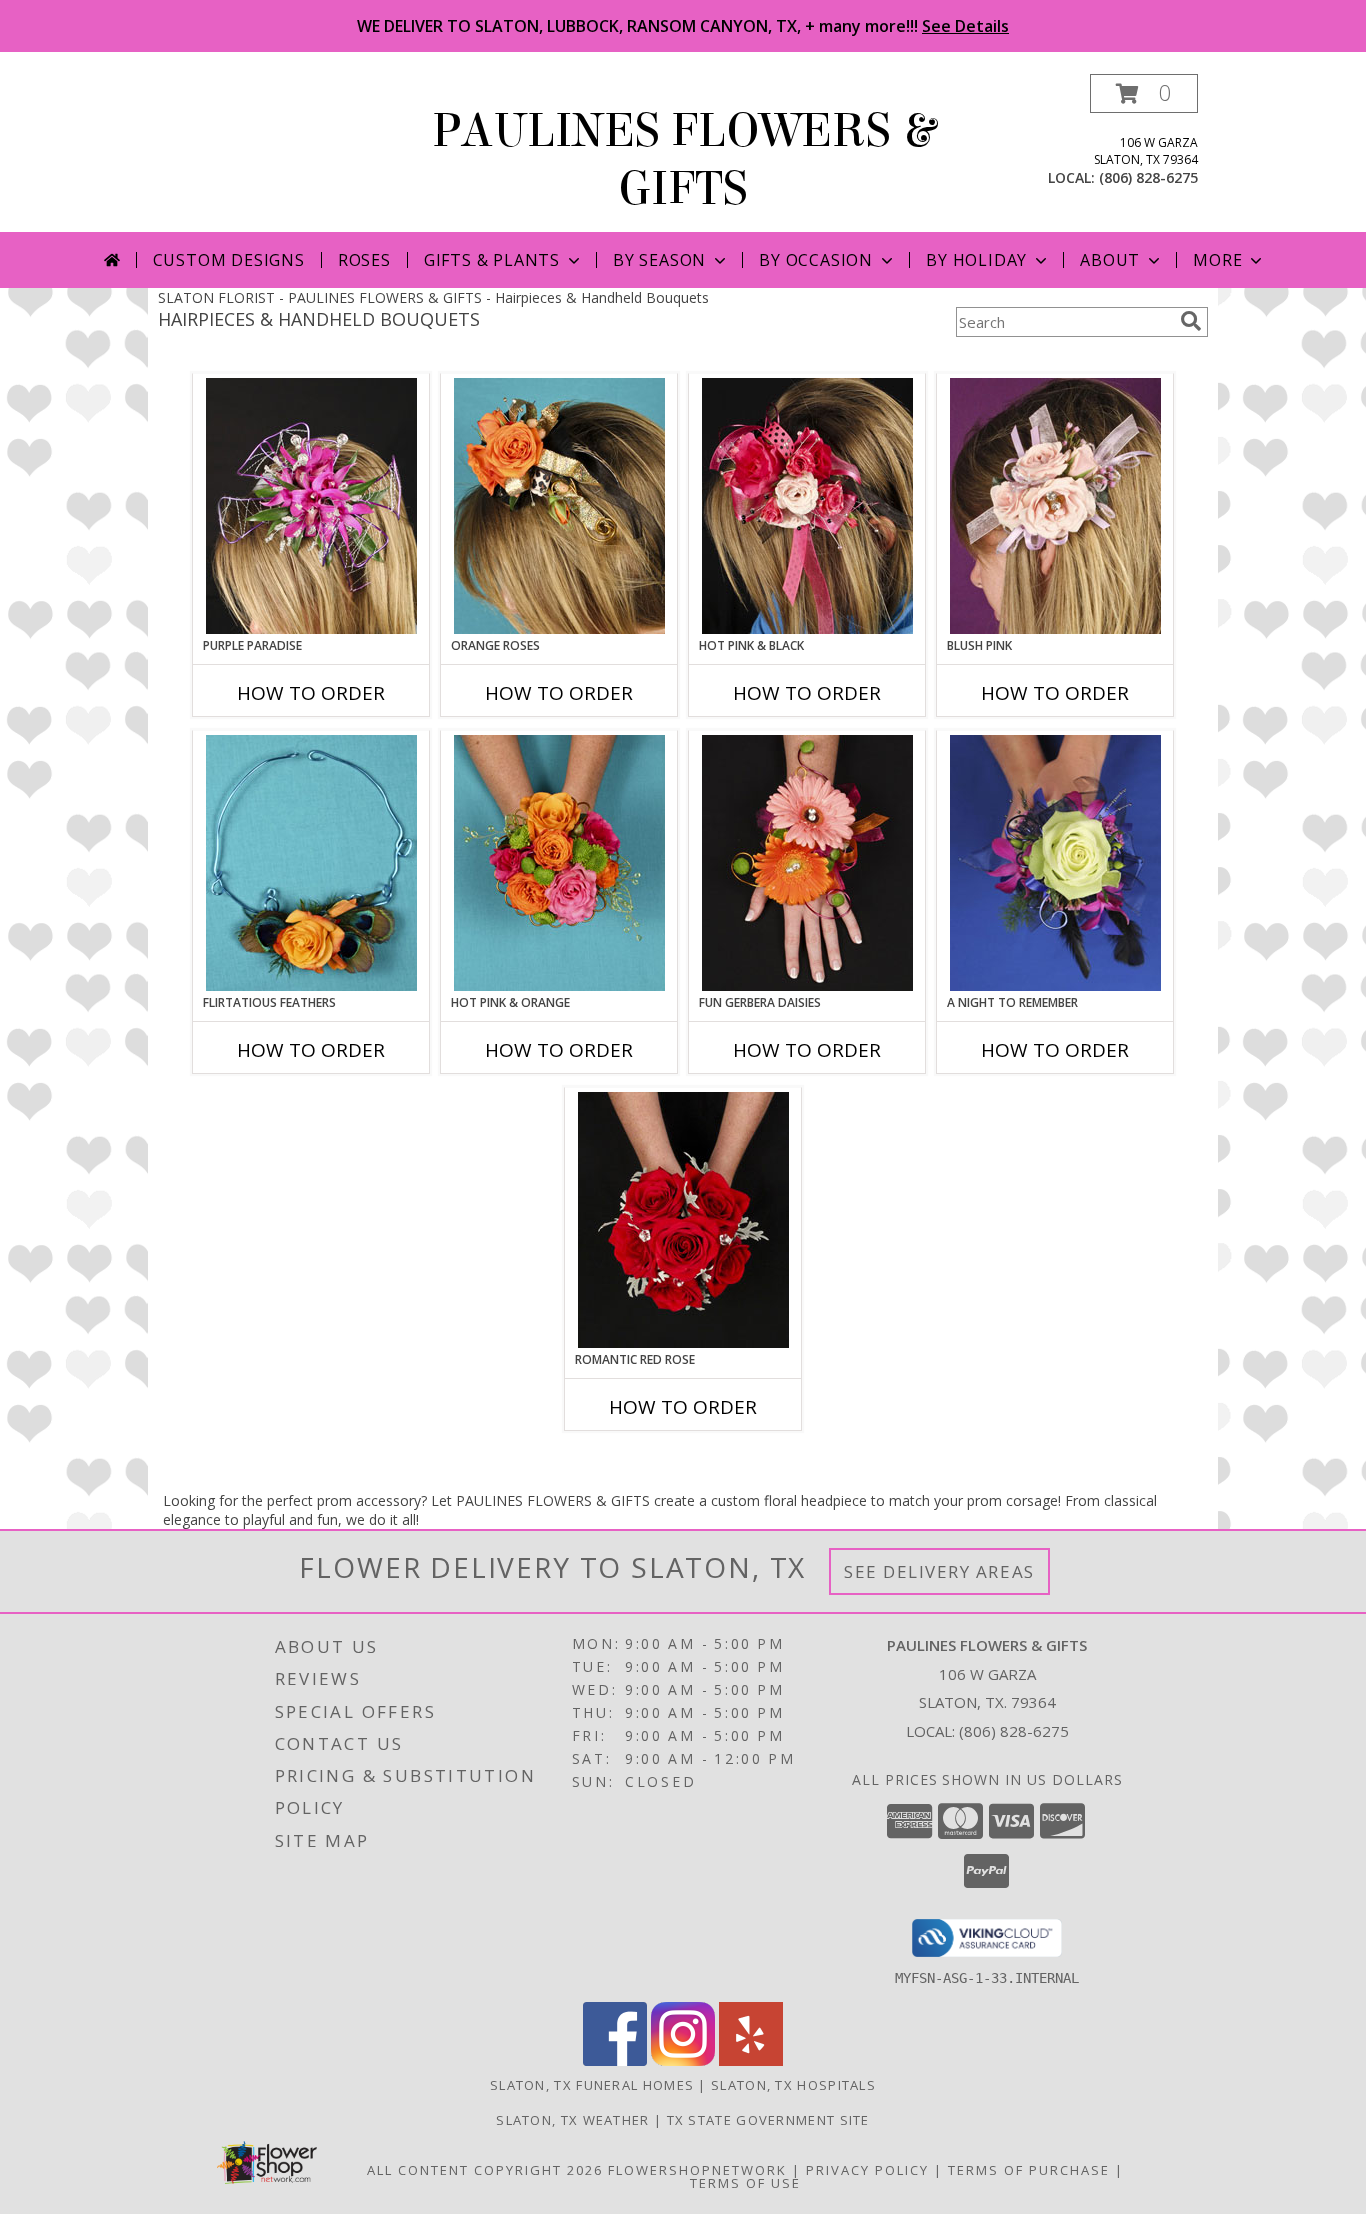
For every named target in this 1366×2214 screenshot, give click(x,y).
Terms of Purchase (1029, 2170)
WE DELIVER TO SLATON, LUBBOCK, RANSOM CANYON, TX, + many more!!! (683, 26)
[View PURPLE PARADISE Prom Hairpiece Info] (311, 506)
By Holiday (976, 260)
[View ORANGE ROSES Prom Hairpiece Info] (559, 506)
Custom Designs (229, 260)
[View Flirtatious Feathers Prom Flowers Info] (311, 863)
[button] (1144, 93)
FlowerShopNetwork (697, 2170)
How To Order (311, 693)
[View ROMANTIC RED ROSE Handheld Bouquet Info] (683, 1220)
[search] (1191, 321)
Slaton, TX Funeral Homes (592, 2085)
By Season (659, 260)
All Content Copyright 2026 (485, 2170)
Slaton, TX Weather (572, 2120)
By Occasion (816, 260)
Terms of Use (745, 2183)
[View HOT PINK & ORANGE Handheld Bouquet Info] (559, 863)
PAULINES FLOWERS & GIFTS (683, 160)
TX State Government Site (768, 2120)
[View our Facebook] (615, 2060)
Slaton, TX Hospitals (793, 2085)
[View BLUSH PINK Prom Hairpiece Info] (1055, 506)
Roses (364, 260)
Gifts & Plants (492, 260)
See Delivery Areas (939, 1571)
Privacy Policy (867, 2170)
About (1110, 260)
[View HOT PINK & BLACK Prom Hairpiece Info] (807, 506)
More (1217, 260)
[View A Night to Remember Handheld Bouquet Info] (1055, 863)
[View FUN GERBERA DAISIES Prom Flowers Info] (807, 863)
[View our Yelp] (751, 2060)
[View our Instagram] (683, 2060)
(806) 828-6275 (1148, 177)
